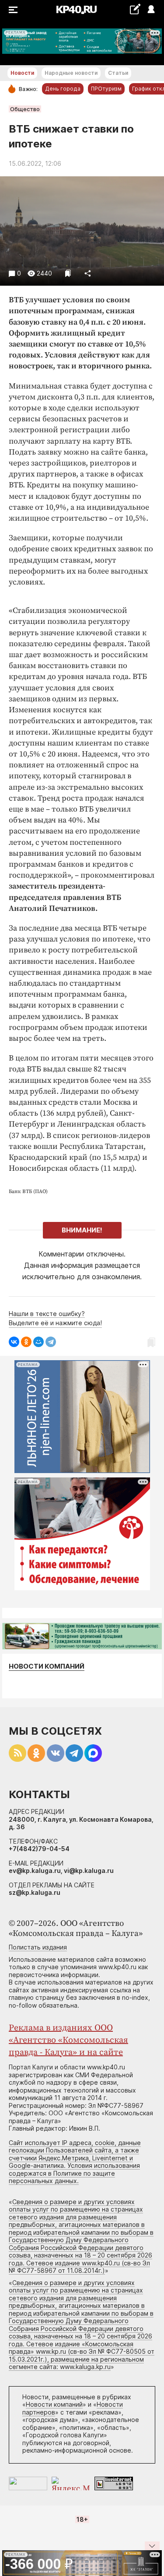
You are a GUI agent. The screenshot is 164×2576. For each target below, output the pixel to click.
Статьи (118, 73)
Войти (151, 10)
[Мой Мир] (38, 1342)
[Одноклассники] (26, 1342)
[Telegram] (51, 1342)
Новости (22, 73)
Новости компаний (47, 1666)
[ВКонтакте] (14, 1342)
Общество (25, 109)
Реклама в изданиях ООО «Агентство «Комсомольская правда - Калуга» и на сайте (68, 2040)
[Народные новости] (135, 9)
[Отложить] (68, 273)
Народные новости (71, 73)
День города (63, 89)
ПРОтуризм (106, 89)
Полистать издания (38, 1947)
